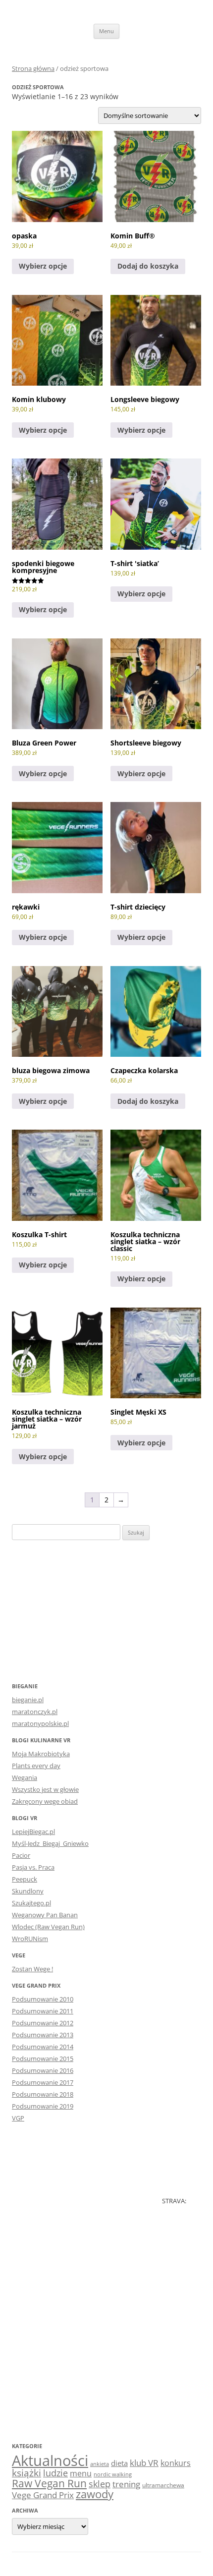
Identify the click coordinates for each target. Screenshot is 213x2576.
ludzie (55, 2473)
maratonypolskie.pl (40, 1723)
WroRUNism (30, 1939)
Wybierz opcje (43, 266)
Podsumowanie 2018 (43, 2094)
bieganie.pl (28, 1700)
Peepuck (25, 1879)
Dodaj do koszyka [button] (148, 266)
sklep (100, 2484)
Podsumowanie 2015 (43, 2059)
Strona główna (33, 68)
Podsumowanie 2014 (43, 2047)
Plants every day (36, 1766)
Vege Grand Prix (43, 2495)
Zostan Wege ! (32, 1969)
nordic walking (113, 2474)
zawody (95, 2494)
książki (27, 2473)
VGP (18, 2118)
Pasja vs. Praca (33, 1867)
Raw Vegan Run (49, 2483)
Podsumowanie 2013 (43, 2035)
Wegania (25, 1777)
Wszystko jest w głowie (45, 1789)
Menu (106, 31)
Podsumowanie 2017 (43, 2082)
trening (126, 2484)
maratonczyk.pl (35, 1712)
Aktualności (50, 2461)
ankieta (100, 2464)
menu (81, 2473)
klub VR (144, 2463)
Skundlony (28, 1891)
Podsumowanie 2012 (43, 2023)
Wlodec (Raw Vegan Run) (48, 1927)
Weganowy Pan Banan (45, 1915)
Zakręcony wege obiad (45, 1801)
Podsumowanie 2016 (43, 2070)
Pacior (21, 1855)
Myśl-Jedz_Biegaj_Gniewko (50, 1843)
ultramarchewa (163, 2485)
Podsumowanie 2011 (43, 2011)
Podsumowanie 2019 (43, 2106)
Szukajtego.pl (31, 1903)
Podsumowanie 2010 (43, 1999)
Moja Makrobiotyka (41, 1754)
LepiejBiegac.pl (33, 1832)
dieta (119, 2463)
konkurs (176, 2463)
